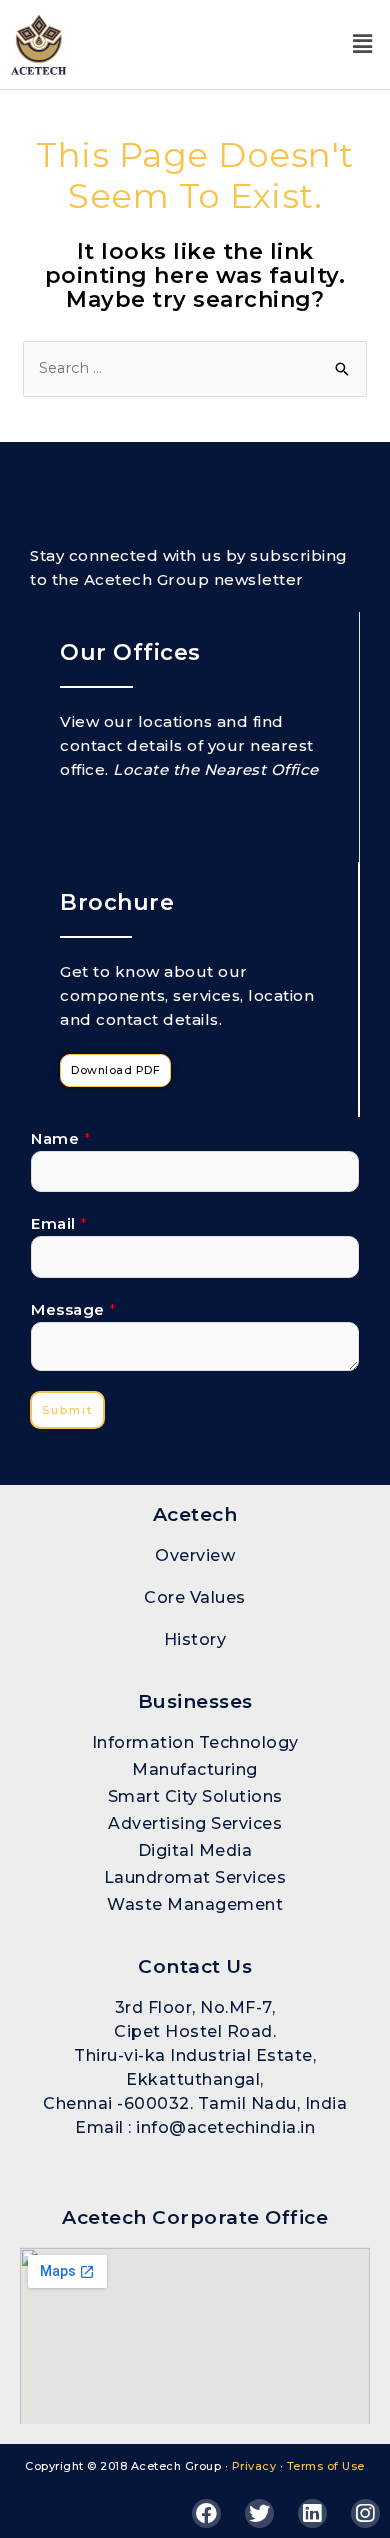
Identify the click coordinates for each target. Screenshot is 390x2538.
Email (59, 1223)
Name (61, 1138)
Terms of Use (326, 2466)
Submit (67, 1410)
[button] (362, 44)
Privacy (254, 2466)
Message (74, 1309)
